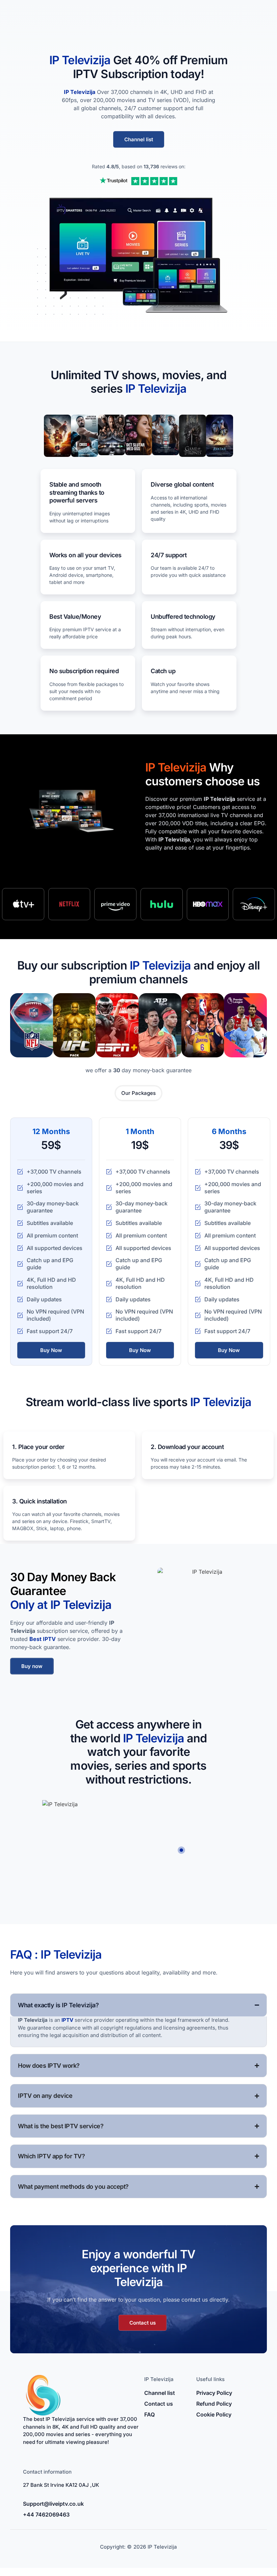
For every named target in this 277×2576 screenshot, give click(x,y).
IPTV (67, 2020)
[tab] (138, 1093)
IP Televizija (80, 92)
